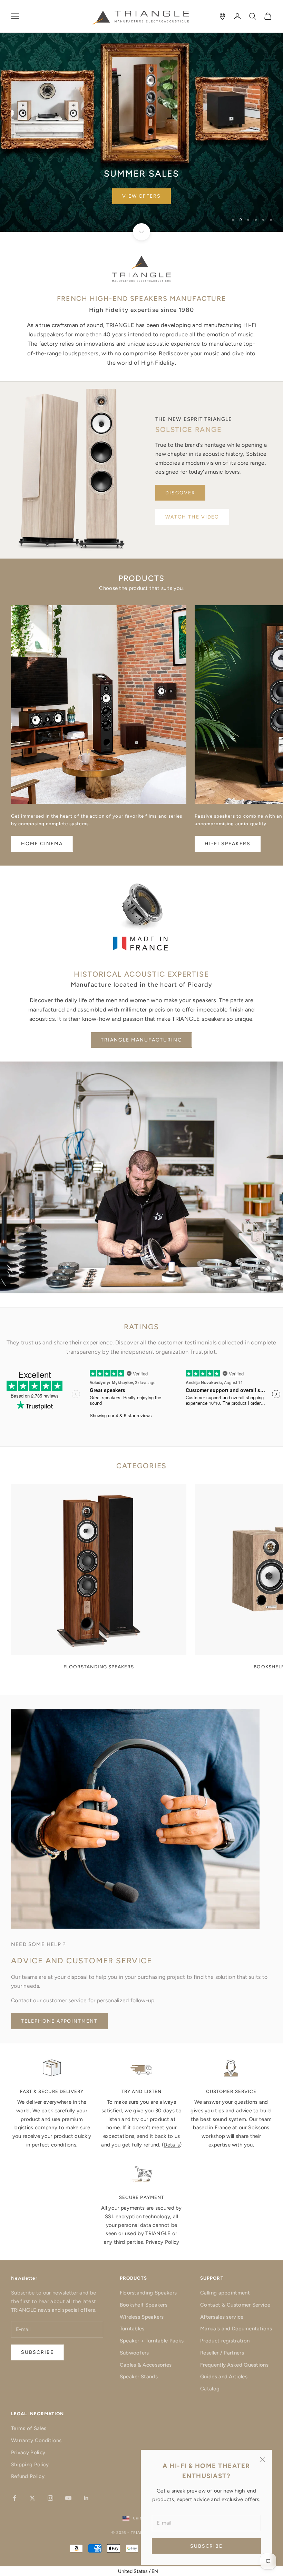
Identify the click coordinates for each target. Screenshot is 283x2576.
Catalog (210, 2389)
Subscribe (207, 2546)
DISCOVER (180, 493)
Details (172, 2145)
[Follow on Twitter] (32, 2498)
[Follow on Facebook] (14, 2498)
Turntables (132, 2329)
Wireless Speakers (142, 2317)
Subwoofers (134, 2353)
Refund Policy (28, 2476)
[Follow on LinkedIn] (86, 2498)
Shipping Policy (30, 2465)
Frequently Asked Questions (234, 2365)
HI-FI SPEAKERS (227, 844)
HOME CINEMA (42, 844)
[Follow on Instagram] (50, 2498)
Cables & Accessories (146, 2365)
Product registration (225, 2341)
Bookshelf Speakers (144, 2305)
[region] (141, 116)
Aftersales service (222, 2317)
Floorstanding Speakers (148, 2293)
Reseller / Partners (222, 2353)
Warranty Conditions (36, 2440)
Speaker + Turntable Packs (152, 2341)
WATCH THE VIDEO (192, 517)
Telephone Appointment (59, 2021)
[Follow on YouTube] (68, 2498)
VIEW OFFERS (142, 196)
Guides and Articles (224, 2377)
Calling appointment (225, 2293)
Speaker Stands (139, 2377)
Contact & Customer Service (235, 2305)
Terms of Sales (29, 2428)
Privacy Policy (162, 2242)
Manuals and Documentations (236, 2329)
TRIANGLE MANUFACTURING (141, 1040)
